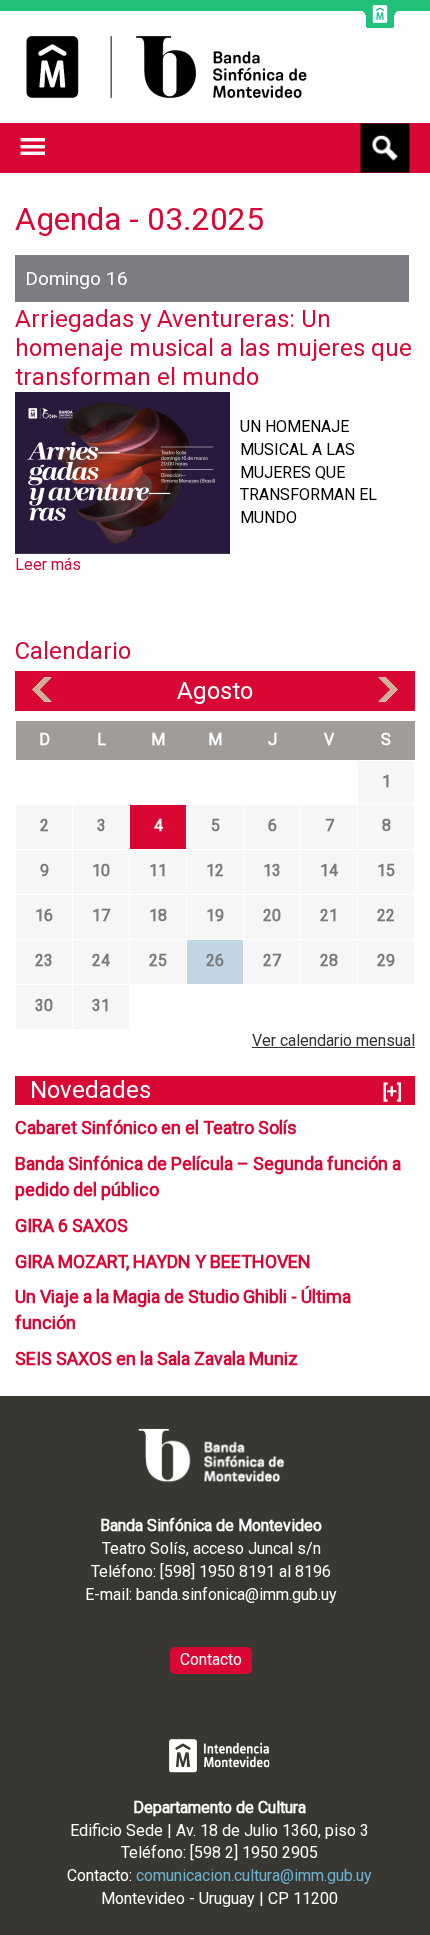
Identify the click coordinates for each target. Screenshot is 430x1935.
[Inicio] (166, 67)
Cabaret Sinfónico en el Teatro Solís (156, 1127)
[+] (392, 1091)
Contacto (211, 1659)
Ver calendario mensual (333, 1040)
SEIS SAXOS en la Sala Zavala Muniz (156, 1358)
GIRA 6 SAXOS (71, 1225)
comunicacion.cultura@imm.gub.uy (254, 1875)
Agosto (215, 691)
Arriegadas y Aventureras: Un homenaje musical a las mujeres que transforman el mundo (213, 348)
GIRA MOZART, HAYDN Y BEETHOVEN (163, 1261)
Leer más (48, 564)
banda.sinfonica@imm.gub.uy (236, 1594)
